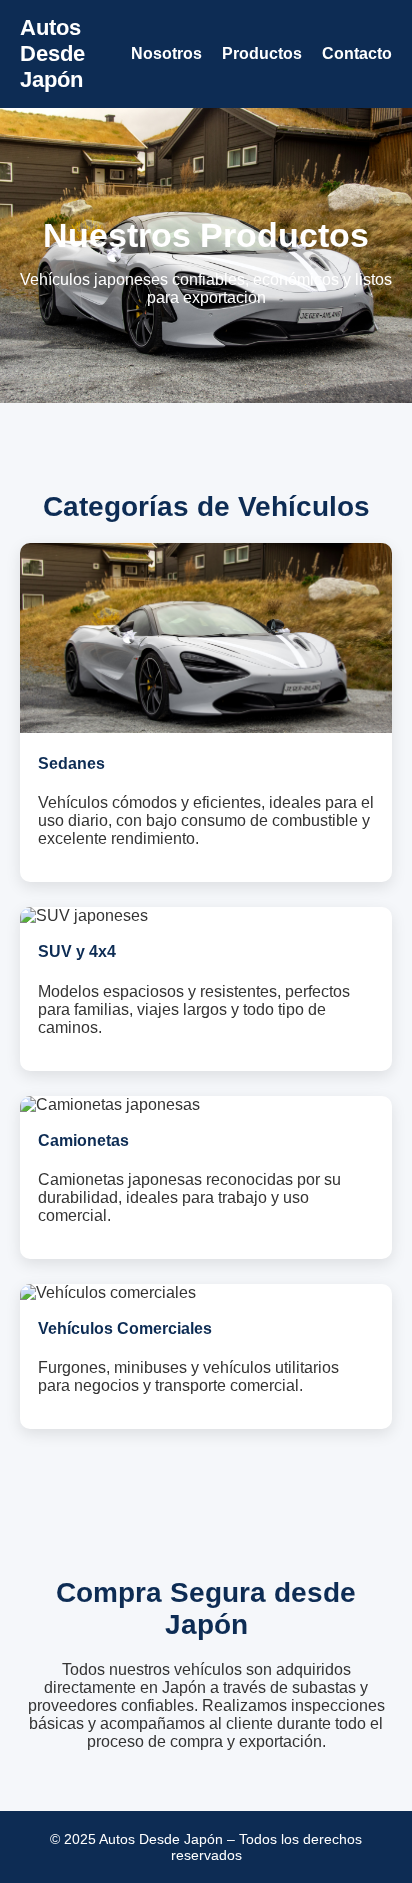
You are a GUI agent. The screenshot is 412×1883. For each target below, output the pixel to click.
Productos (262, 53)
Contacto (357, 53)
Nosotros (166, 53)
